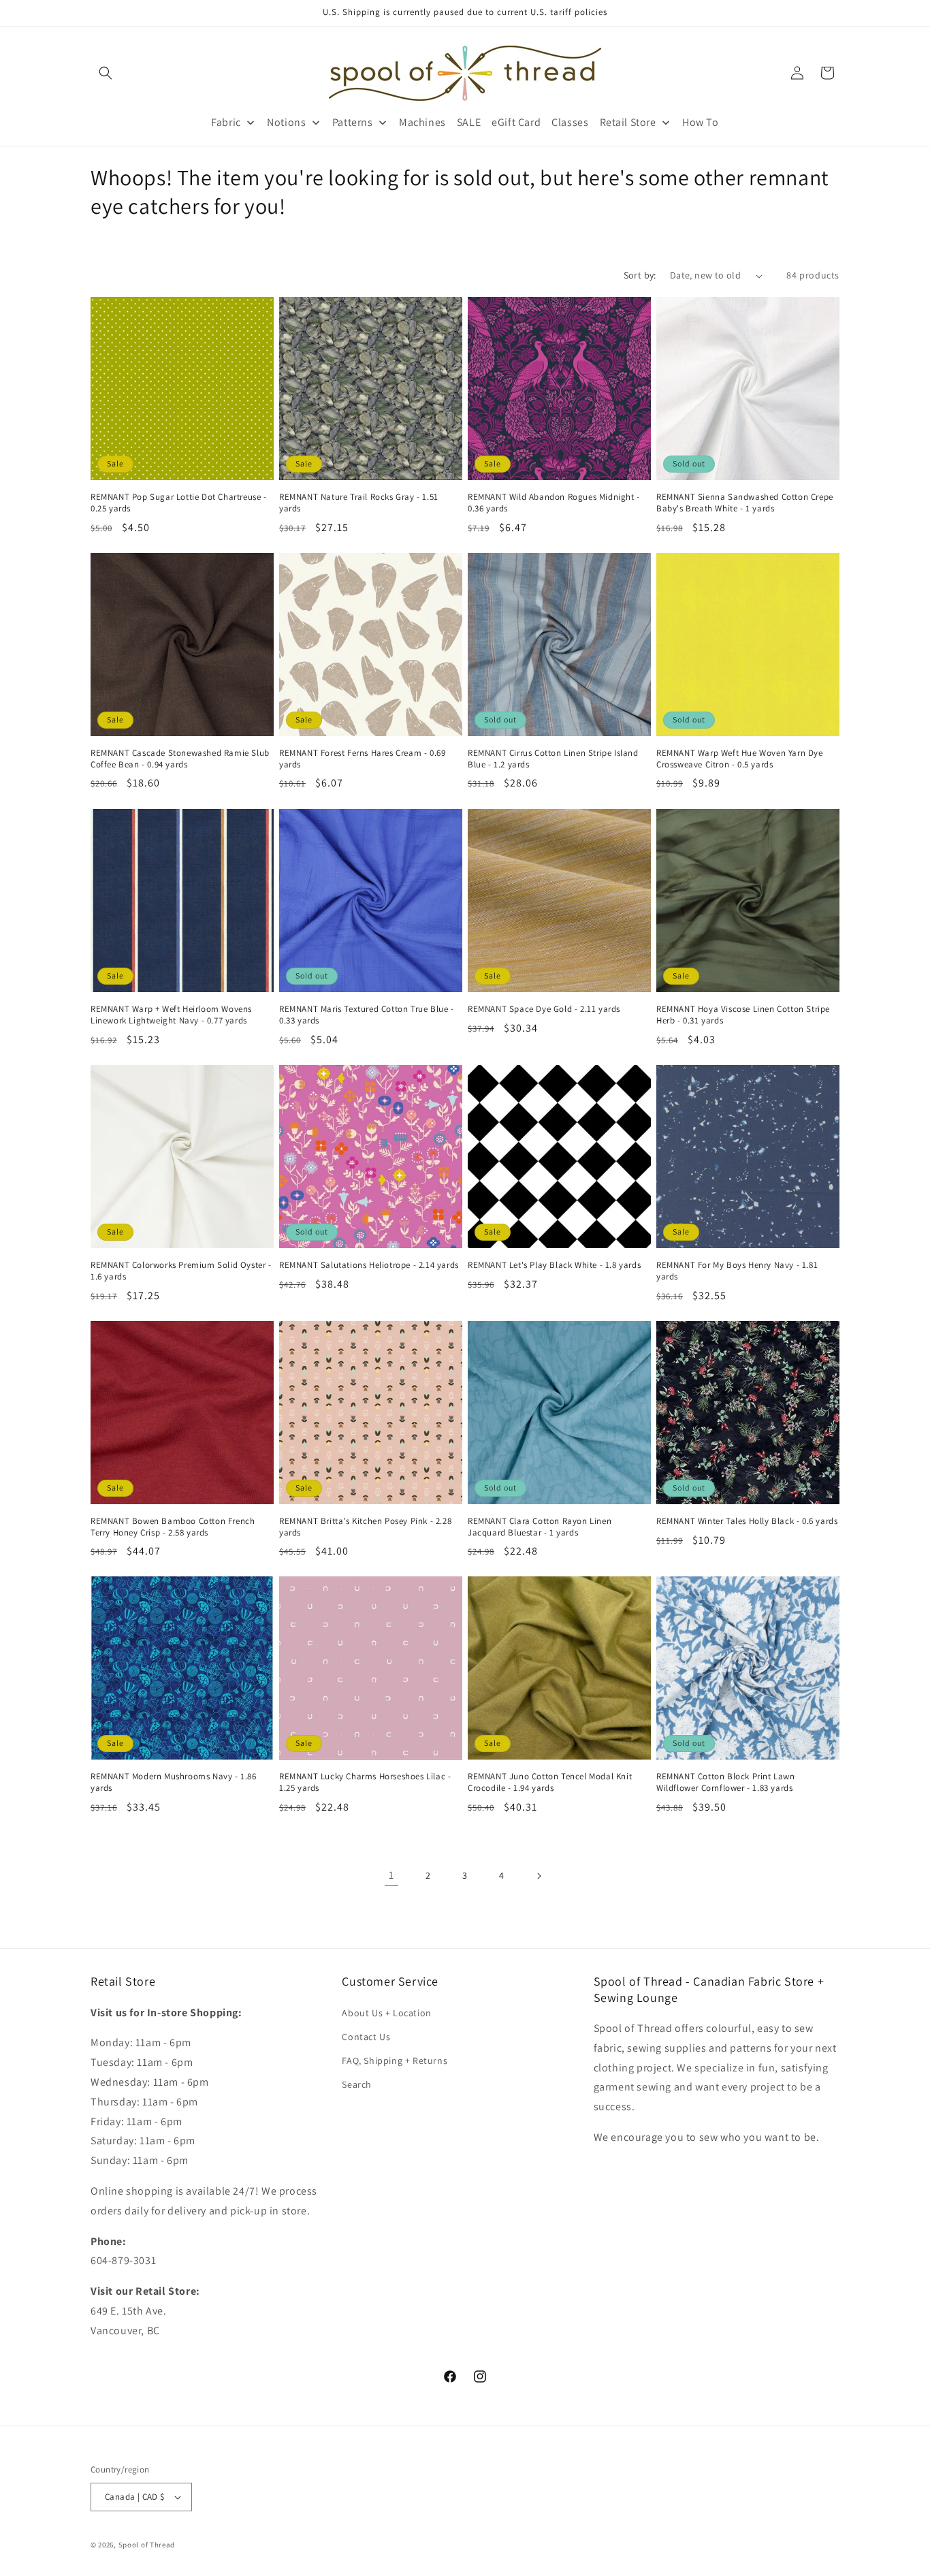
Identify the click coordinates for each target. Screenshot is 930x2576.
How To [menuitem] (701, 122)
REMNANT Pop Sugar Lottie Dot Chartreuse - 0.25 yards (179, 503)
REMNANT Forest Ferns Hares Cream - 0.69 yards (362, 759)
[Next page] (539, 1876)
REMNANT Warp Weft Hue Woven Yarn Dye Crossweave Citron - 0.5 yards (740, 759)
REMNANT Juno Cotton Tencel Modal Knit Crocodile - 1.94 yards (550, 1782)
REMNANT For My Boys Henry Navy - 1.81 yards (737, 1271)
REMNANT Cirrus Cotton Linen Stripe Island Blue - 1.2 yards (553, 759)
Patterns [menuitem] (353, 122)
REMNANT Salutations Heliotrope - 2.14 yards (369, 1265)
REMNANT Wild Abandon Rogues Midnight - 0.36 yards (554, 503)
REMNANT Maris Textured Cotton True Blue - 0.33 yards (367, 1015)
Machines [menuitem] (422, 122)
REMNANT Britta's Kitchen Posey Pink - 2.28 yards (365, 1527)
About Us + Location (386, 2013)
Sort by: (640, 275)
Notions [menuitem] (286, 122)
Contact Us (366, 2037)
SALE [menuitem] (469, 122)
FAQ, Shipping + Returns (395, 2061)
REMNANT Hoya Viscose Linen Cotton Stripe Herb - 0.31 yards (743, 1015)
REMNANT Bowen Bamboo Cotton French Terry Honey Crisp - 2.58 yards (173, 1527)
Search (357, 2084)
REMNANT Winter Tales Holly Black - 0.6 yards (747, 1521)
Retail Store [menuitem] (628, 122)
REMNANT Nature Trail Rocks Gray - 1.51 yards (359, 503)
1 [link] (391, 1876)
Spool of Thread (147, 2545)
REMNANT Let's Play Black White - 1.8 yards (554, 1265)
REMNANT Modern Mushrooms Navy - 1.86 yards (174, 1782)
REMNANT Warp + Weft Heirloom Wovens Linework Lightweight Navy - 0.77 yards (171, 1015)
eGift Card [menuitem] (516, 122)
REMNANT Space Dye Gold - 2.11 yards (544, 1009)
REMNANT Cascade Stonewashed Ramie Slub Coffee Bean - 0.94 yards (180, 759)
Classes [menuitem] (570, 122)
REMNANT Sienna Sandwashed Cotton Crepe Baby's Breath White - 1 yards (745, 503)
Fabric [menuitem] (226, 122)
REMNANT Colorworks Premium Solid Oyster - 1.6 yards (181, 1271)
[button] (106, 73)
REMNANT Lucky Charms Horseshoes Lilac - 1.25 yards (365, 1782)
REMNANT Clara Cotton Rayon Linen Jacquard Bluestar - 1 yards (540, 1527)
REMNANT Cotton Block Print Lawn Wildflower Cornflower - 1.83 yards (726, 1782)
